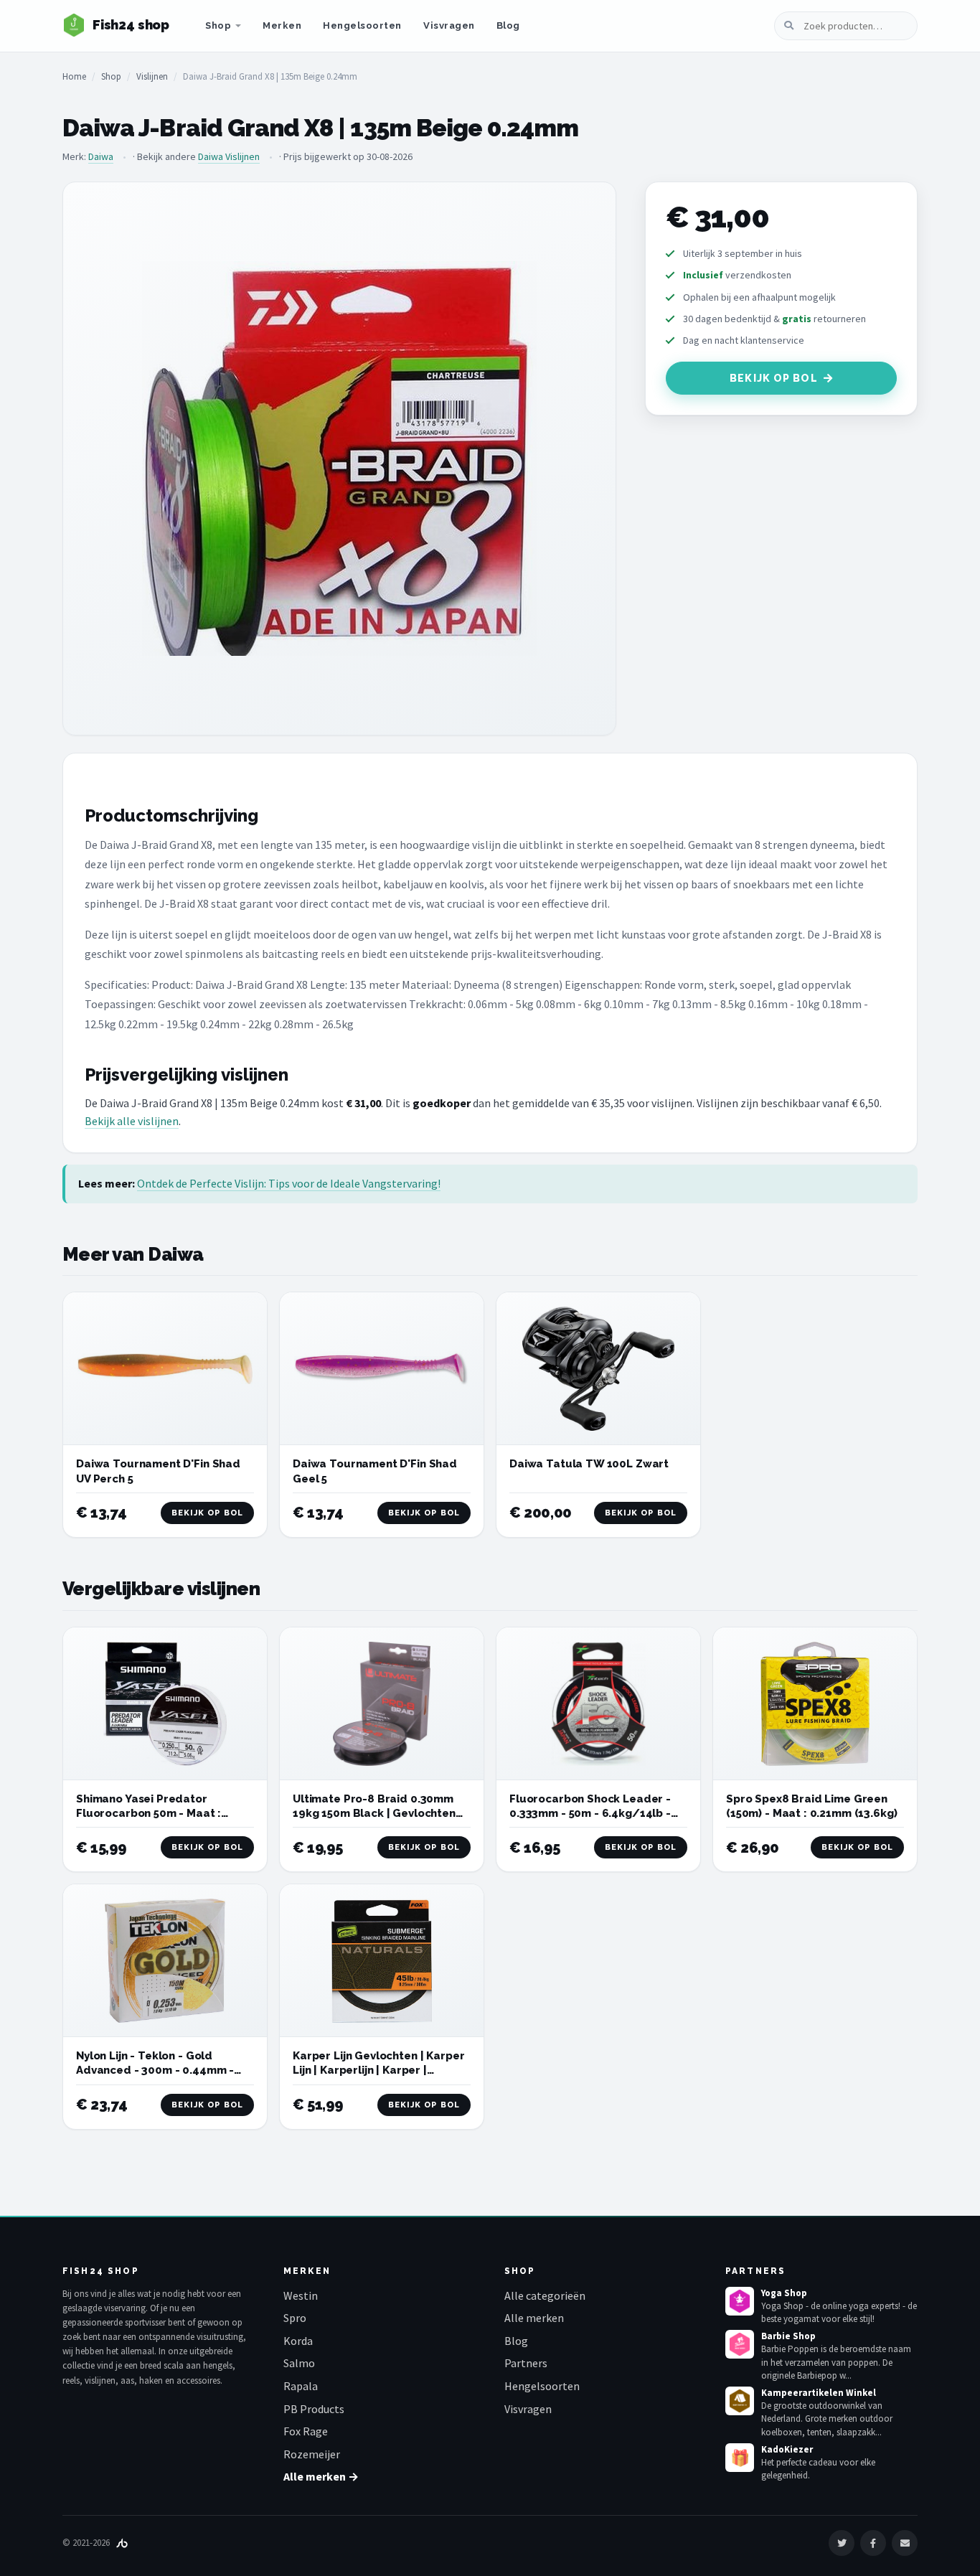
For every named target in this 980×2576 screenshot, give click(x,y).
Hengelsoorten (362, 25)
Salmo (299, 2363)
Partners (526, 2363)
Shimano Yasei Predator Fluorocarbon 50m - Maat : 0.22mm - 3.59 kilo (149, 1814)
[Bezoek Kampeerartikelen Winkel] (740, 2401)
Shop (218, 25)
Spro (295, 2318)
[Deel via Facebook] (873, 2543)
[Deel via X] (842, 2543)
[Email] (905, 2543)
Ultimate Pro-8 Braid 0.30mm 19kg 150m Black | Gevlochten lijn (374, 1814)
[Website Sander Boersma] (122, 2543)
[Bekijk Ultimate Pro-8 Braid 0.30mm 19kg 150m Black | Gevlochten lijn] (382, 1704)
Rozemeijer (312, 2454)
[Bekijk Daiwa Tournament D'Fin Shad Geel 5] (382, 1369)
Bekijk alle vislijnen (132, 1121)
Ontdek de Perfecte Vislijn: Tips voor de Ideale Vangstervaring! (289, 1183)
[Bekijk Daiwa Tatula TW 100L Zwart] (598, 1369)
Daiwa (101, 156)
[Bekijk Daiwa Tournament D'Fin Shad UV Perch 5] (165, 1369)
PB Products (314, 2409)
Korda (298, 2341)
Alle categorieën (545, 2295)
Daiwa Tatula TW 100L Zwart (589, 1464)
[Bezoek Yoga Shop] (740, 2301)
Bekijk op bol (774, 378)
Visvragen (449, 25)
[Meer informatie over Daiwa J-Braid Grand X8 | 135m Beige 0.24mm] (339, 459)
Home (74, 76)
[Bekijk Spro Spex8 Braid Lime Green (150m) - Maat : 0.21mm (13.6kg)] (815, 1704)
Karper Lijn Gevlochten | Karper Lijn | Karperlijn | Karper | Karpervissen (378, 2070)
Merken (282, 25)
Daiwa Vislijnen (229, 156)
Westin (301, 2295)
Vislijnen (152, 76)
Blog (508, 25)
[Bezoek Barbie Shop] (740, 2344)
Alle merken (534, 2318)
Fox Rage (306, 2431)
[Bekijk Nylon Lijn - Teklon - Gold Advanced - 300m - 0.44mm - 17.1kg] (165, 1961)
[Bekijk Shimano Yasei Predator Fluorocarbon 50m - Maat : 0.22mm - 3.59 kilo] (165, 1704)
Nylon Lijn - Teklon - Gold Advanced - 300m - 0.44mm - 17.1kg (155, 2070)
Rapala (301, 2386)
